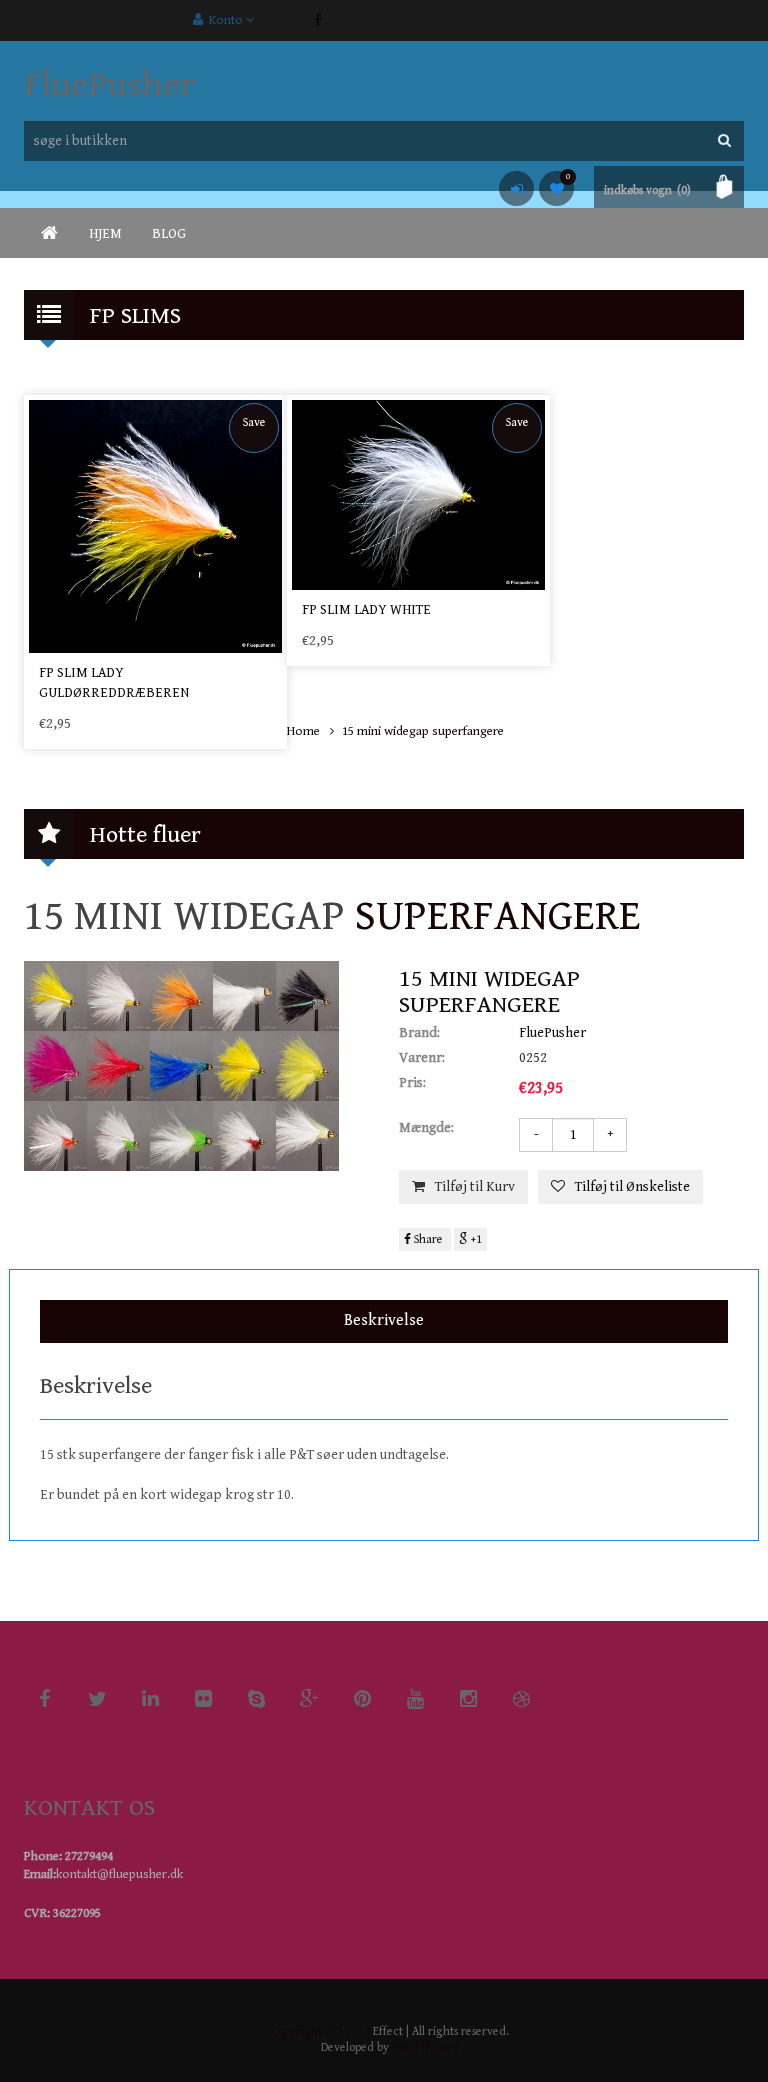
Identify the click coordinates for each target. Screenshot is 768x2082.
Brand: (419, 1033)
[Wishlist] (556, 188)
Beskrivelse (384, 1320)
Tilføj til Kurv (475, 1187)
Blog (169, 234)
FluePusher (109, 85)
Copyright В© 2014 (320, 2031)
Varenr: (422, 1058)
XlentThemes (425, 2047)
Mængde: (426, 1128)
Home (303, 731)
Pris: (412, 1083)
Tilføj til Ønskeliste (632, 1187)
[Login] (516, 188)
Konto (224, 20)
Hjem (105, 234)
